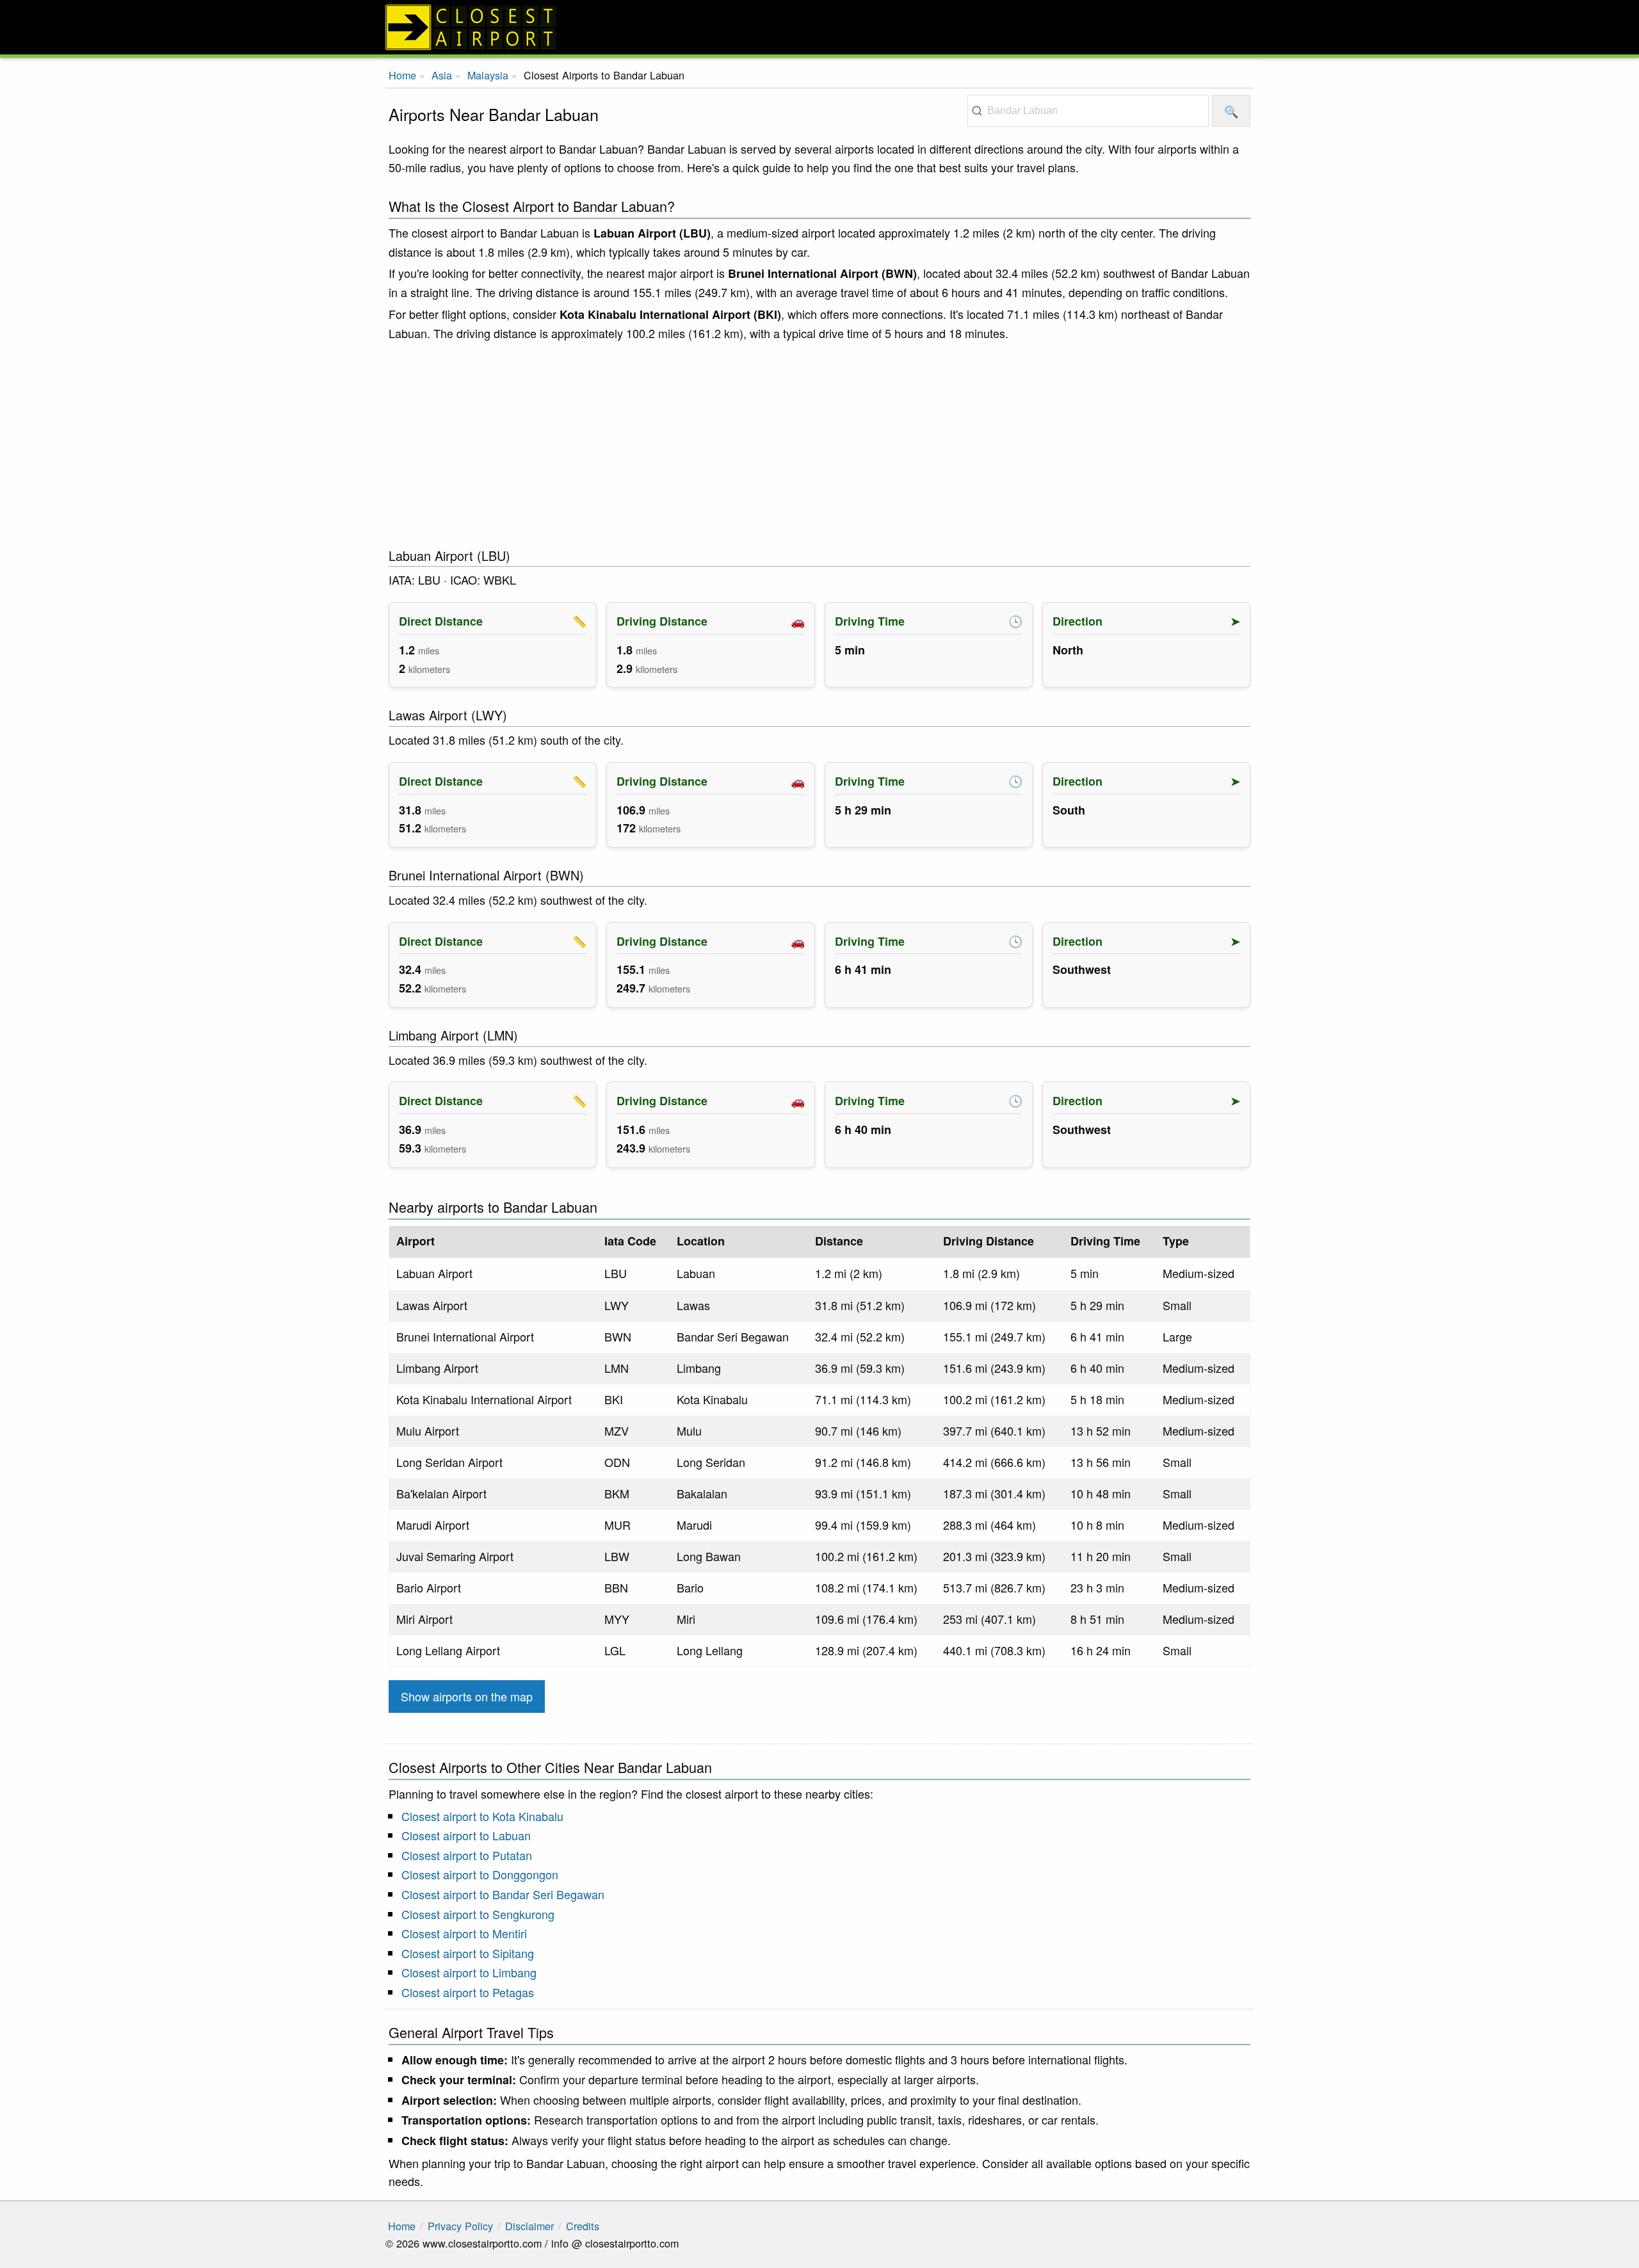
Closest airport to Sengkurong (478, 1914)
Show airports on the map (467, 1696)
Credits (583, 2226)
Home (402, 75)
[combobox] (1088, 111)
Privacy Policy (460, 2226)
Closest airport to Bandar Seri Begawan (503, 1894)
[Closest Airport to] (819, 27)
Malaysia (488, 75)
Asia (442, 75)
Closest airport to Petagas (468, 1992)
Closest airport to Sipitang (468, 1953)
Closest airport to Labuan (466, 1835)
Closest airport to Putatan (467, 1855)
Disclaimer (529, 2226)
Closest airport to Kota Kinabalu (482, 1816)
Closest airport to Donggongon (480, 1874)
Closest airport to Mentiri (464, 1933)
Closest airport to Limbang (469, 1972)
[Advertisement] (819, 445)
